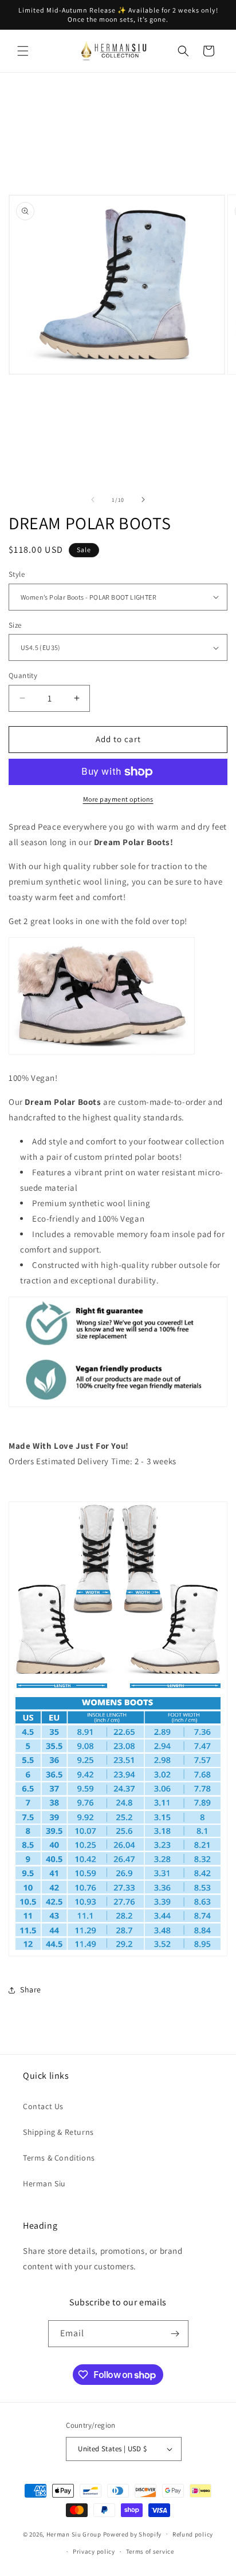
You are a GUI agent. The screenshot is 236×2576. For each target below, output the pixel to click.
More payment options (118, 799)
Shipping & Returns (58, 2132)
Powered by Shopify (133, 2534)
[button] (23, 51)
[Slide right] (143, 500)
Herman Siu (44, 2183)
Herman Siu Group (74, 2534)
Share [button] (31, 1990)
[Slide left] (93, 500)
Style (17, 574)
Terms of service (150, 2551)
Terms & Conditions (59, 2158)
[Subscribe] (175, 2334)
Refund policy (193, 2534)
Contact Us (43, 2106)
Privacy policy (94, 2551)
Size (15, 625)
